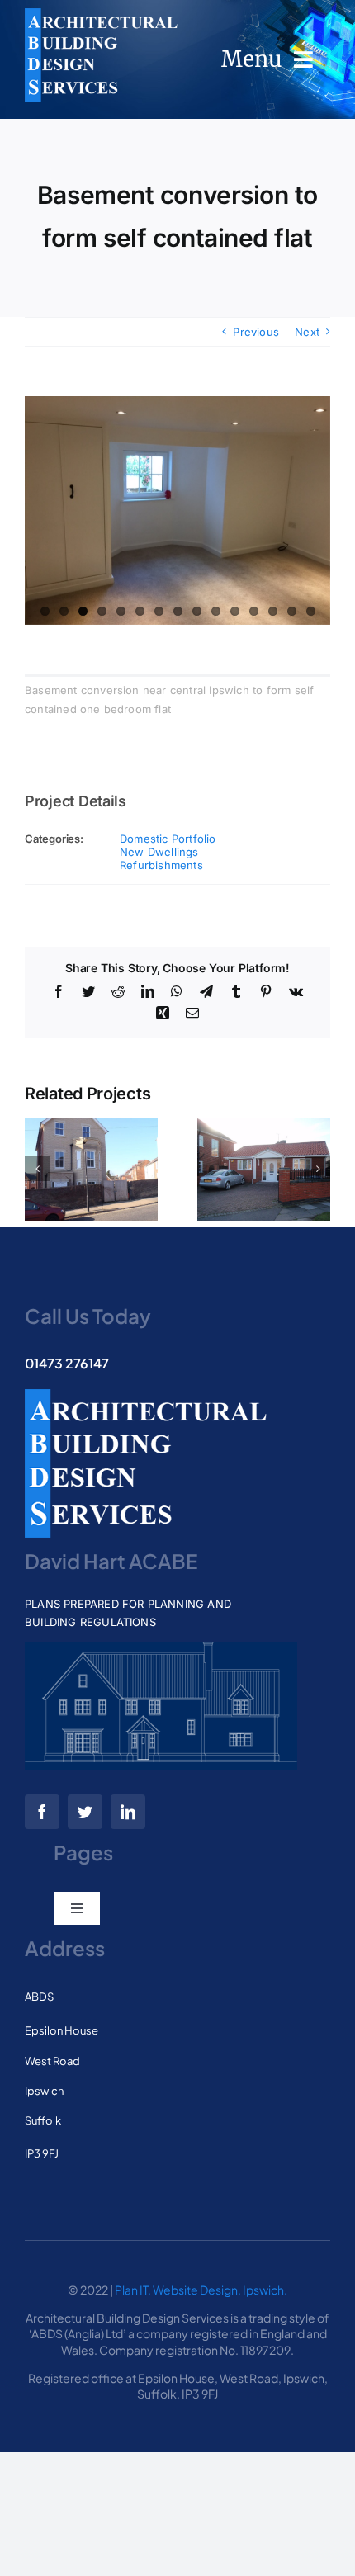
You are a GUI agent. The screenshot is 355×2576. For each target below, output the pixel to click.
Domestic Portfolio (168, 839)
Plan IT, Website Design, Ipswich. (201, 2290)
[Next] (318, 1169)
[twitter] (85, 1812)
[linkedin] (128, 1812)
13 (273, 611)
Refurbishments (161, 865)
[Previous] (37, 1169)
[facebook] (42, 1812)
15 (311, 611)
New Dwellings (159, 852)
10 (216, 611)
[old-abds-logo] (101, 13)
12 (254, 611)
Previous (256, 332)
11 (235, 611)
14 (292, 611)
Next (307, 332)
